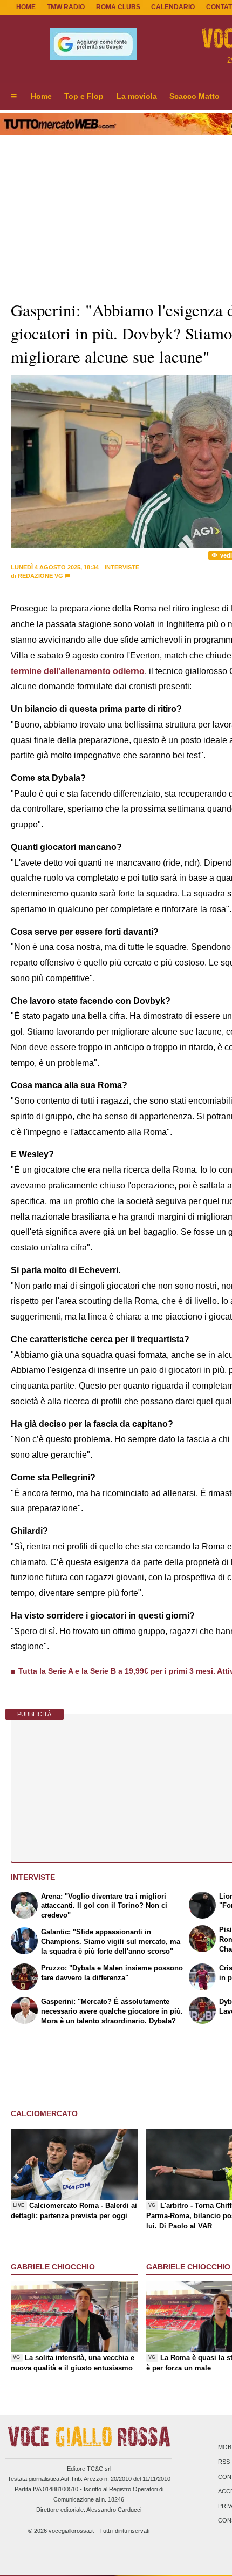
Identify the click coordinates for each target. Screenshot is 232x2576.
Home (26, 7)
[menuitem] (13, 97)
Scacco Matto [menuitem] (195, 96)
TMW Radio (66, 7)
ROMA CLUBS (118, 7)
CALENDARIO (173, 7)
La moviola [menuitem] (137, 96)
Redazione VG (40, 576)
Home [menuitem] (41, 96)
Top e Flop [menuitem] (84, 96)
